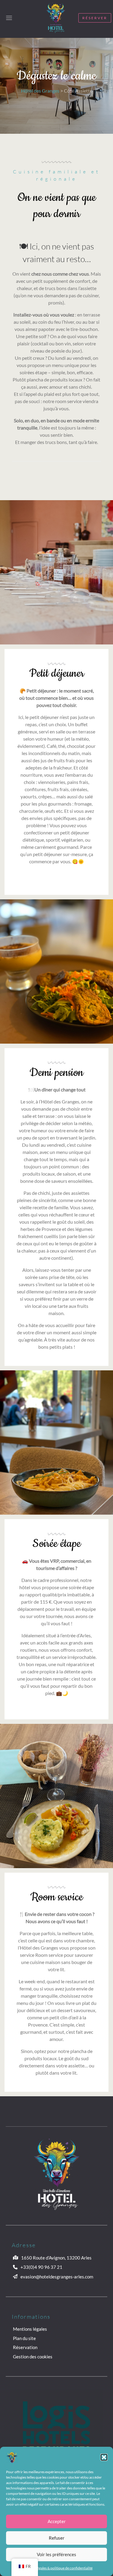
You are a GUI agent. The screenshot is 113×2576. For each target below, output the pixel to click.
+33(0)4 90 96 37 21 (41, 2267)
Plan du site (24, 2338)
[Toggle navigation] (9, 18)
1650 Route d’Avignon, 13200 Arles (56, 2258)
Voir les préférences (56, 2554)
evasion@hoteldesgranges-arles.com (57, 2277)
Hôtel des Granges (40, 91)
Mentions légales (30, 2329)
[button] (104, 2457)
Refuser (57, 2538)
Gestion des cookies (33, 2357)
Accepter (57, 2521)
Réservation (25, 2347)
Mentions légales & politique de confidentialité (56, 2568)
